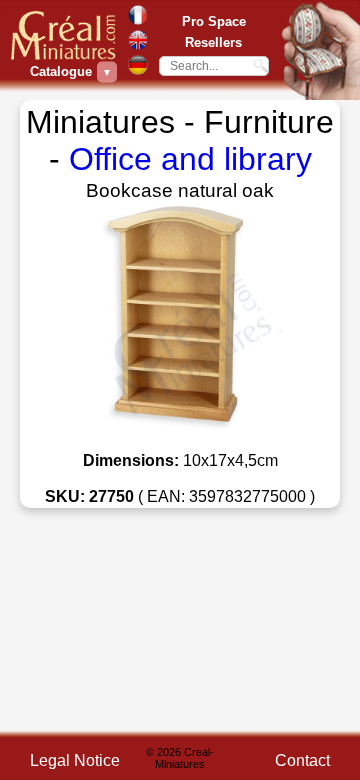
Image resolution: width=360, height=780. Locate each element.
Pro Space (214, 21)
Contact (302, 760)
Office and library (190, 159)
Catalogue (63, 71)
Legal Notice (75, 760)
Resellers (213, 42)
